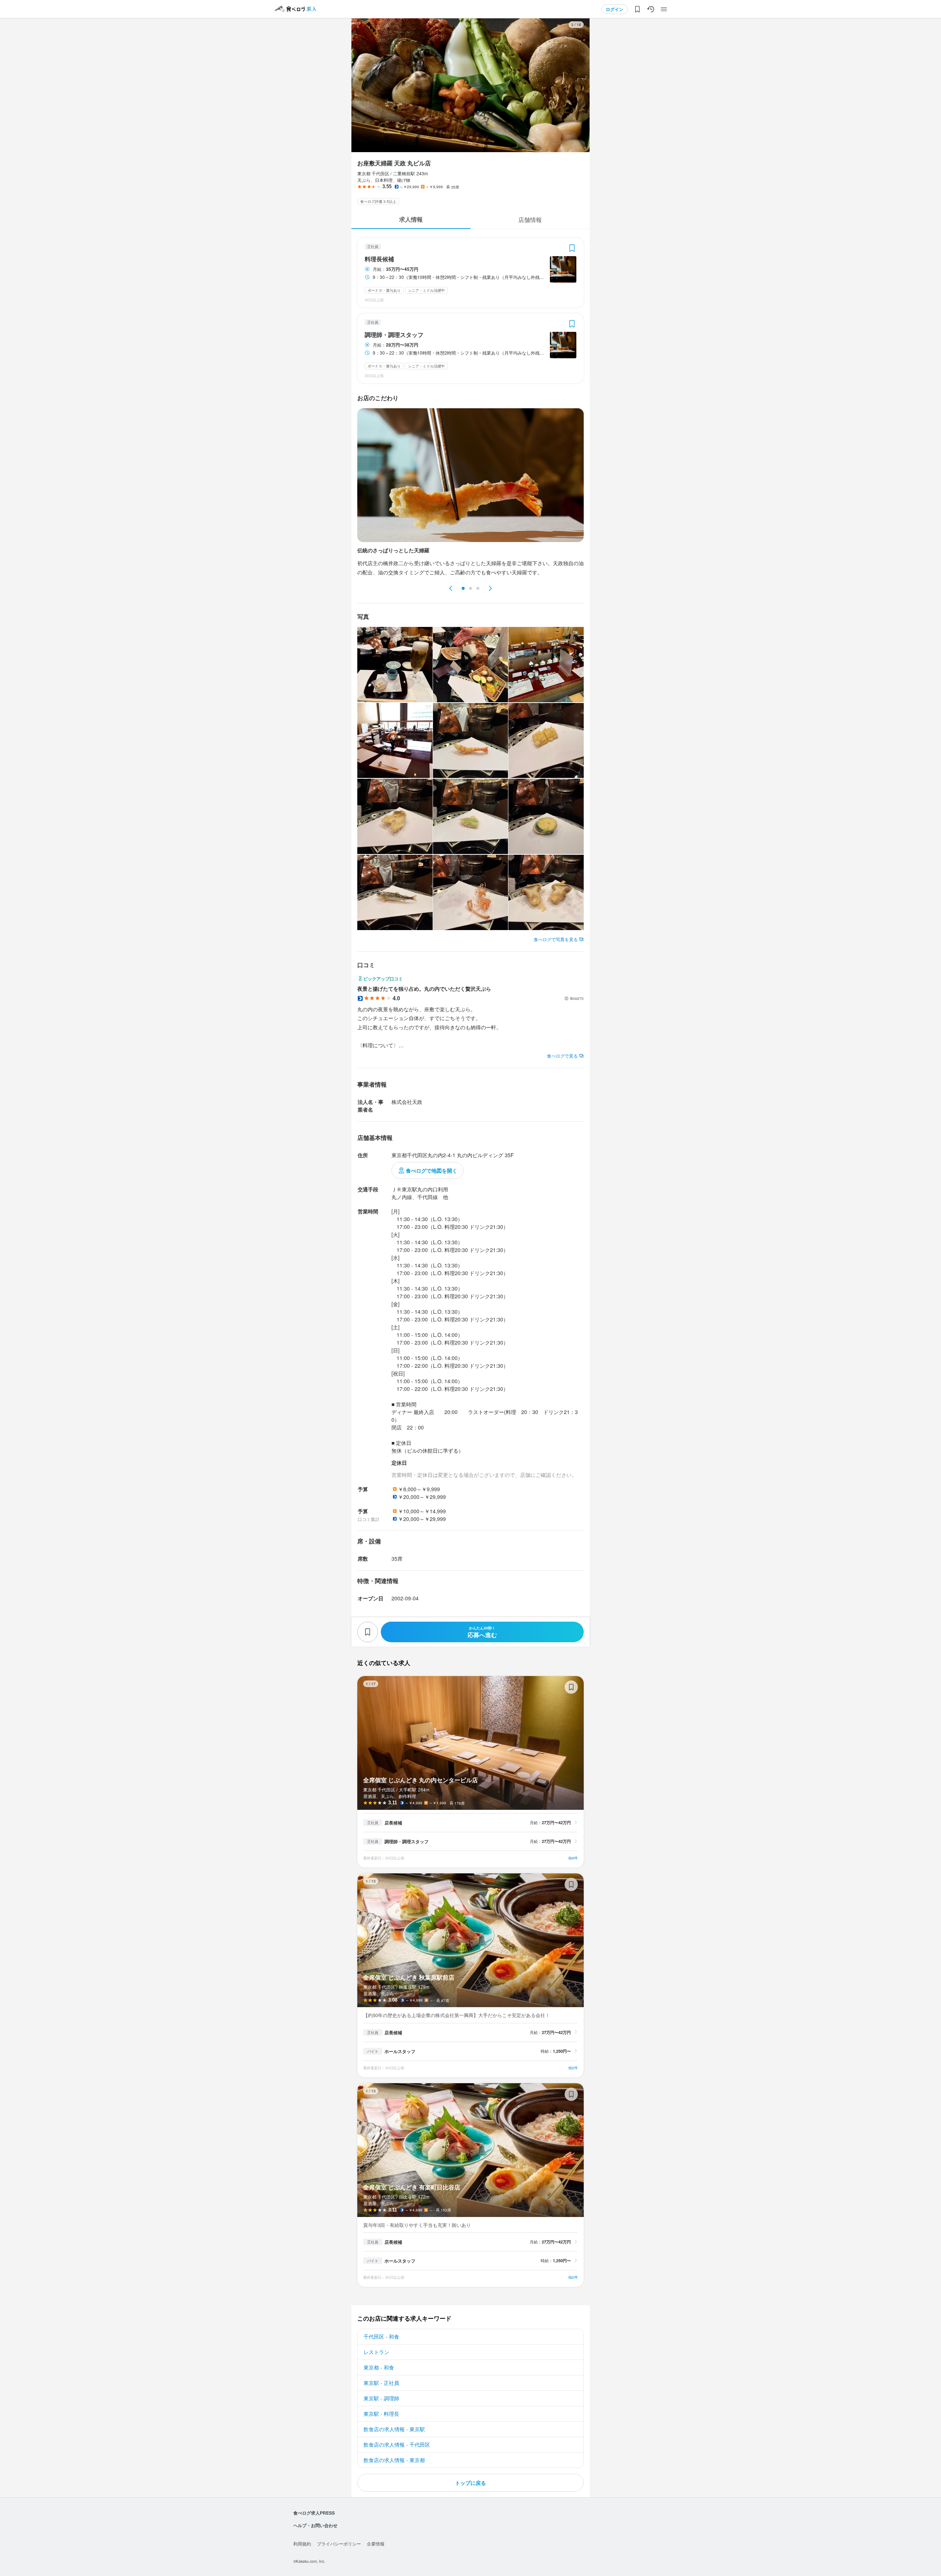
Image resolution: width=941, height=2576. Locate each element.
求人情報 (411, 219)
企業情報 (376, 2543)
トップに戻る (470, 2483)
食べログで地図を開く (432, 1170)
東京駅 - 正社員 (381, 2383)
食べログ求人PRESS (314, 2513)
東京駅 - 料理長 (381, 2414)
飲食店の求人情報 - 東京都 (394, 2460)
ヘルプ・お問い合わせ (315, 2525)
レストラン (376, 2352)
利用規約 (302, 2543)
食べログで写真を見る (556, 939)
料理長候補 (379, 259)
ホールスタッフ (400, 2051)
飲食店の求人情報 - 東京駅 (394, 2429)
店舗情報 (530, 220)
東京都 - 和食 (379, 2367)
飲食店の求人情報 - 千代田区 (397, 2444)
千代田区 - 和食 (381, 2336)
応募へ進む (482, 1632)
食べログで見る (562, 1056)
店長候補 (393, 1823)
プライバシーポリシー (339, 2543)
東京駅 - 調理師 (381, 2398)
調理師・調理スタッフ (394, 335)
